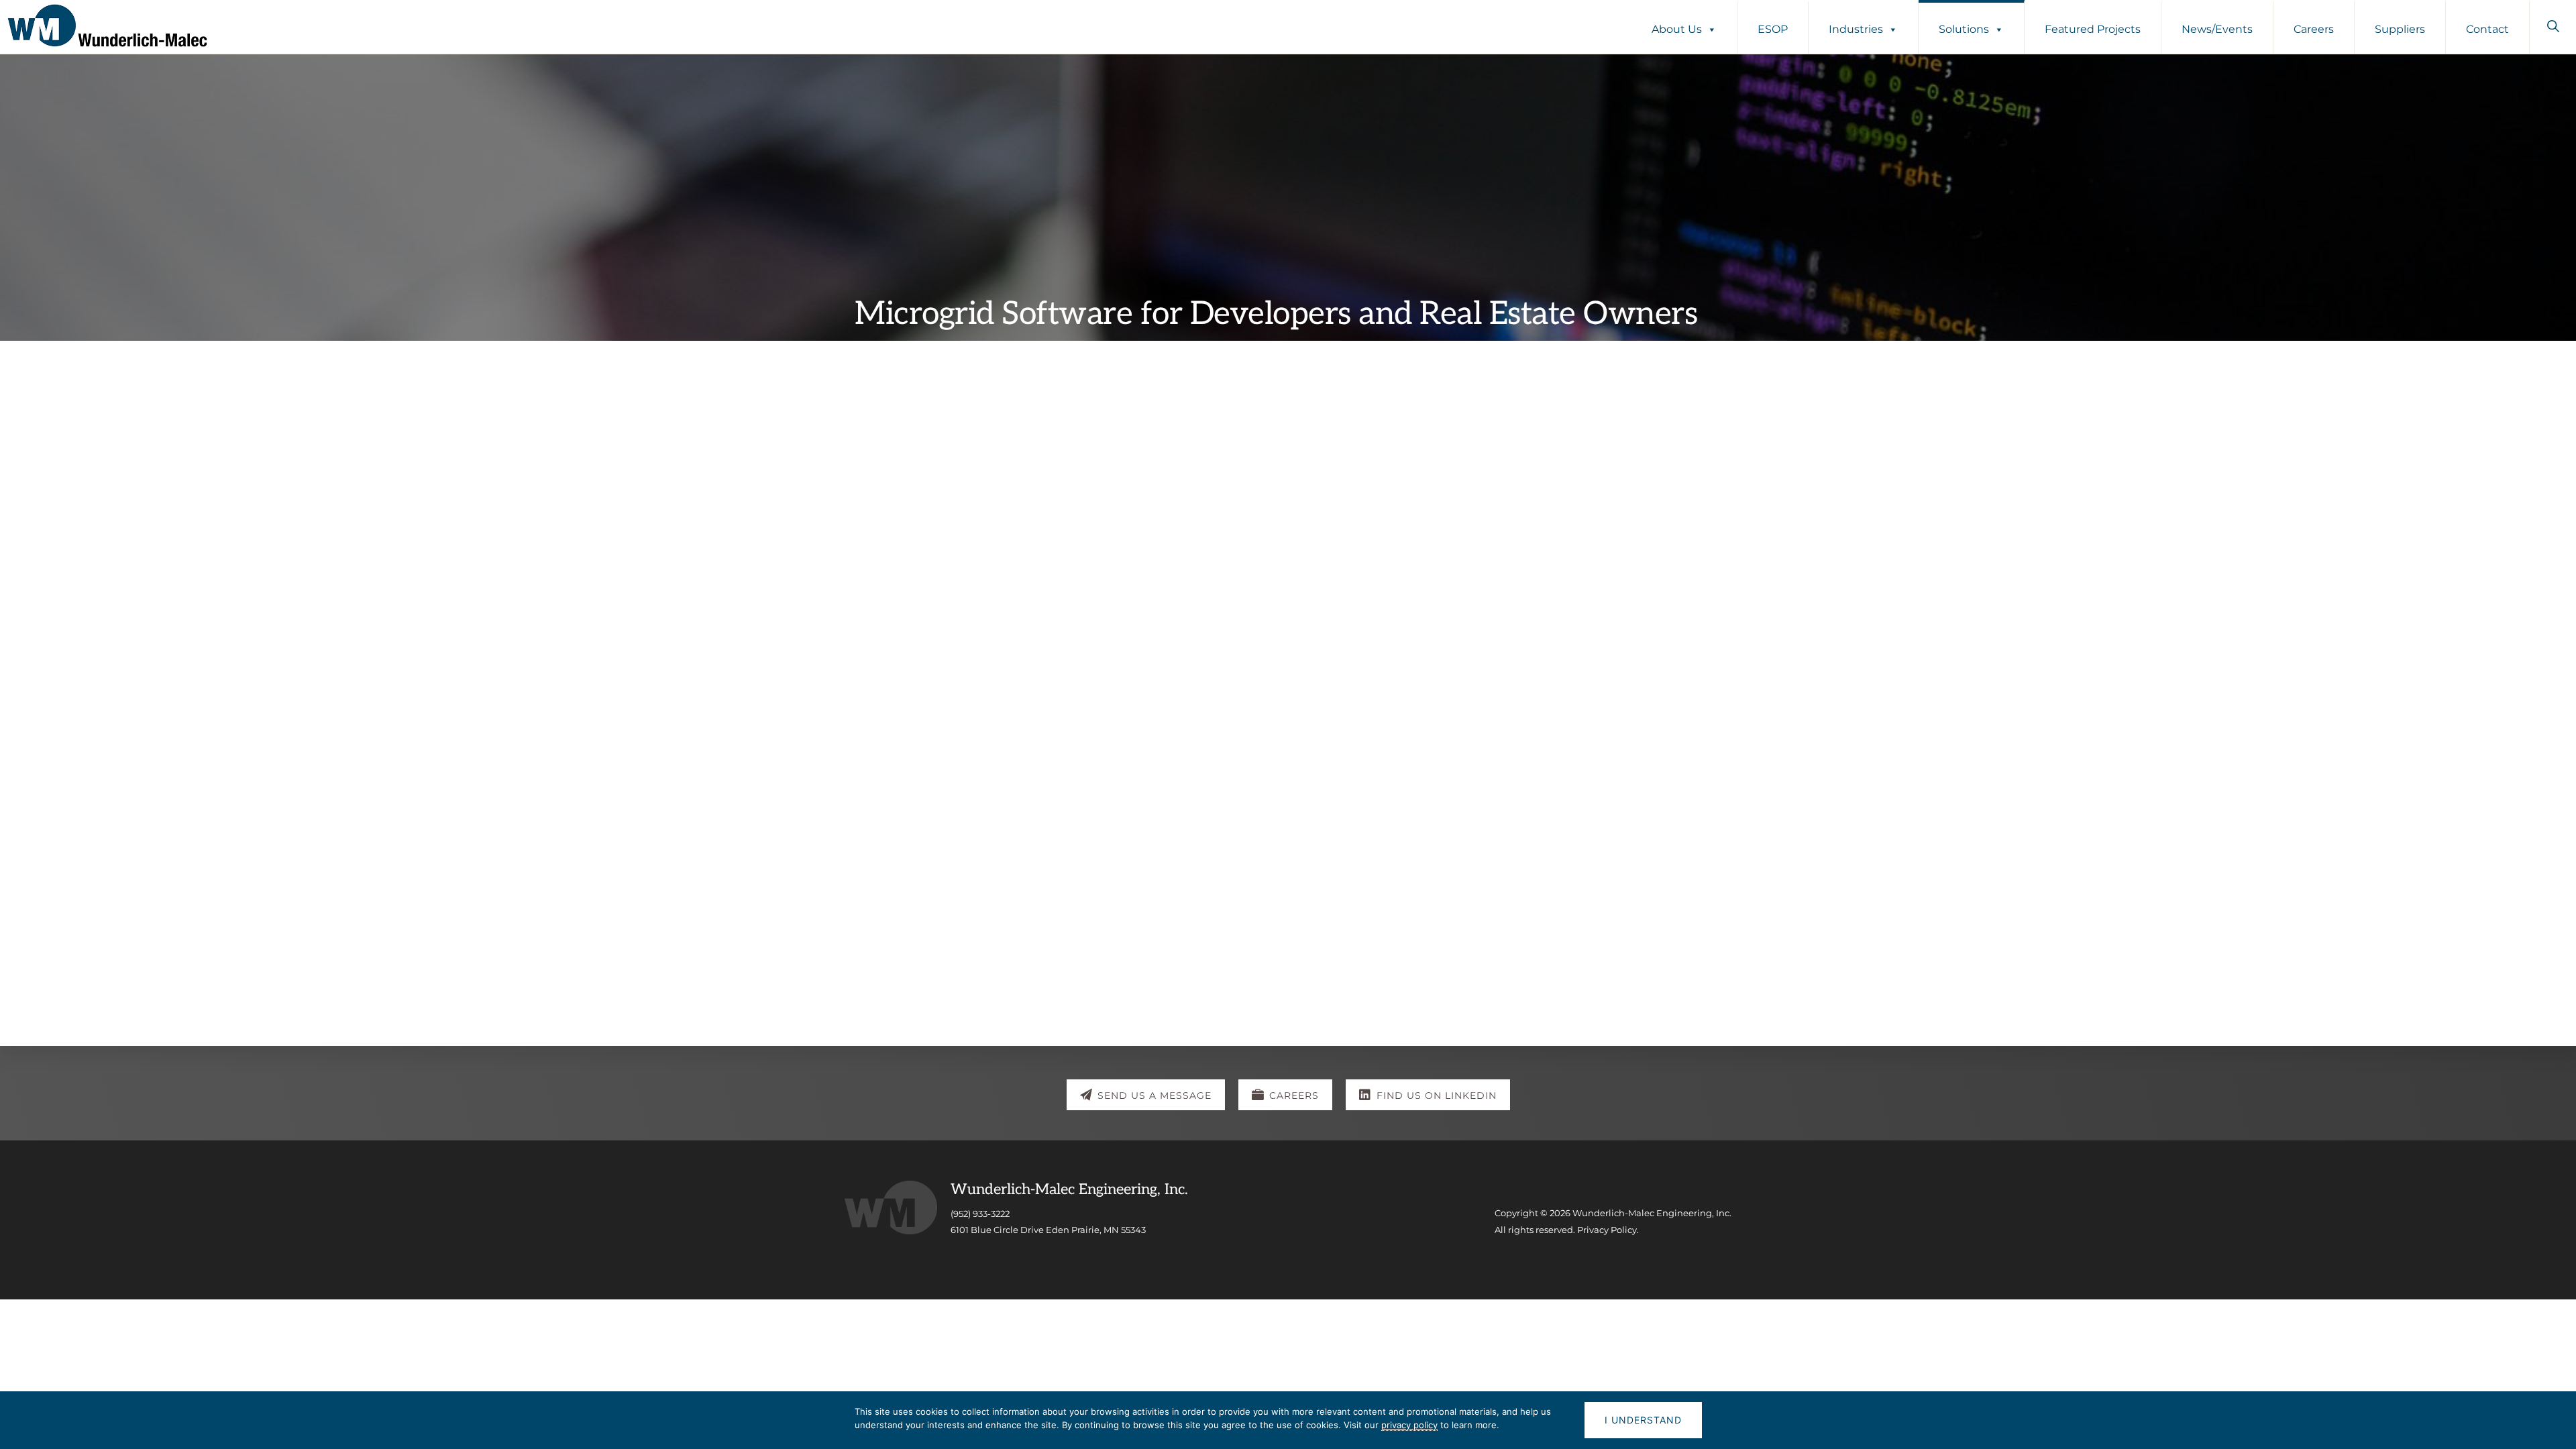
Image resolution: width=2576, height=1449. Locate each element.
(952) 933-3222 (980, 1214)
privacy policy (1409, 1425)
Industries (1856, 29)
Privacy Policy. (1608, 1230)
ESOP (1773, 29)
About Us (1677, 29)
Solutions (1964, 29)
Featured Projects (2093, 29)
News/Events (2217, 29)
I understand (1643, 1420)
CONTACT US (1288, 950)
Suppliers (2400, 29)
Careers (2314, 29)
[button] (2553, 26)
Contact (2487, 29)
